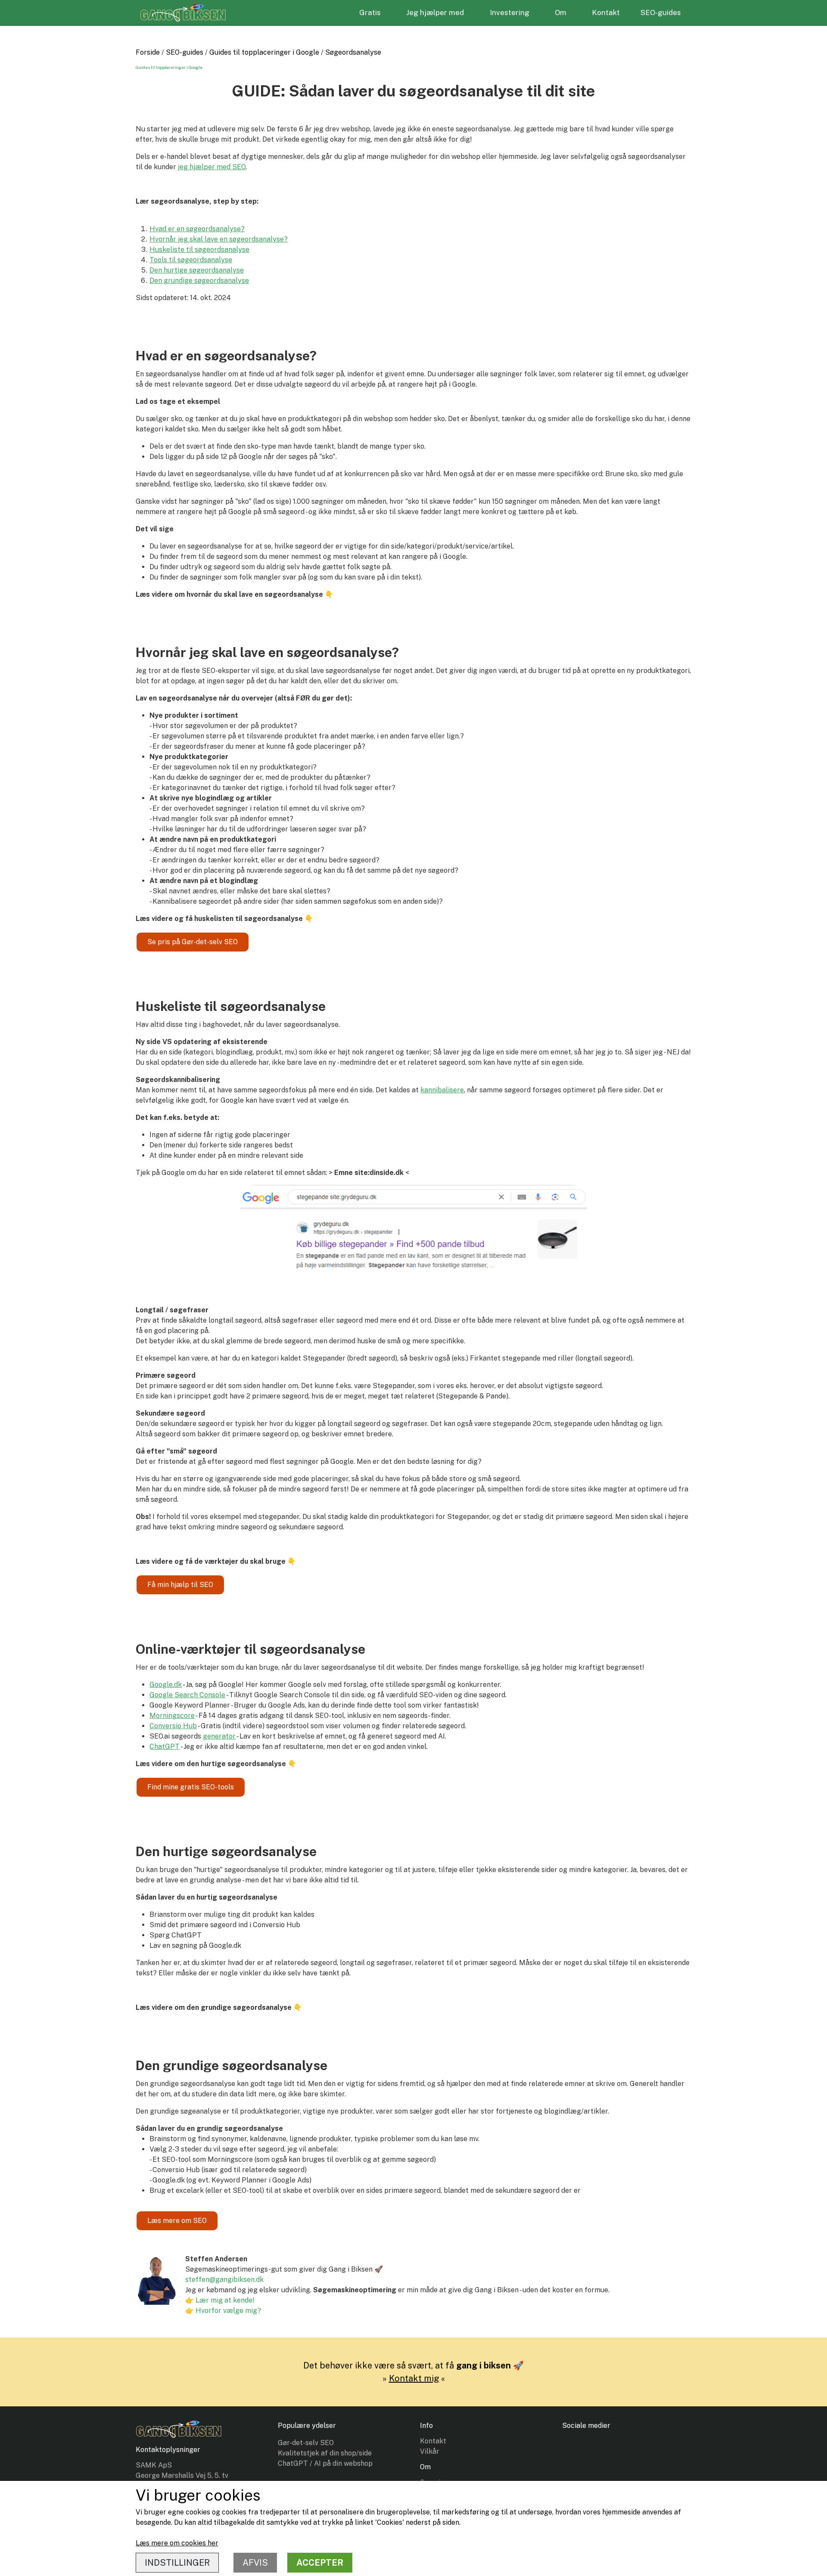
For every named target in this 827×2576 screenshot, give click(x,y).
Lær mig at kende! (225, 2300)
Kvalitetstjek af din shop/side (325, 2453)
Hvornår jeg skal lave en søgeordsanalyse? (219, 239)
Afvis (255, 2563)
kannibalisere (442, 1090)
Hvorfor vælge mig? (228, 2311)
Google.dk (166, 1685)
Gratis (370, 12)
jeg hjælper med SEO (212, 167)
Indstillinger (177, 2563)
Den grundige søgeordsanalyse (199, 281)
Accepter (320, 2563)
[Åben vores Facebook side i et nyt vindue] (573, 2449)
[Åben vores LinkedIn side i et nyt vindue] (598, 2449)
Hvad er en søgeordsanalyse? (197, 229)
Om (561, 12)
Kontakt (606, 12)
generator (219, 1736)
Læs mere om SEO (177, 2221)
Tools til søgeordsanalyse (191, 260)
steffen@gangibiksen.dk (224, 2280)
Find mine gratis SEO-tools (191, 1787)
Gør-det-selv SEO (306, 2443)
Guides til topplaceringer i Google (264, 52)
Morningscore (172, 1716)
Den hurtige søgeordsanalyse (197, 270)
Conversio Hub (173, 1726)
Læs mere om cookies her (177, 2543)
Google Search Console (187, 1695)
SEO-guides (661, 12)
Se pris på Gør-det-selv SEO (193, 942)
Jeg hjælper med (435, 12)
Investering (510, 12)
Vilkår (430, 2451)
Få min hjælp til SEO (180, 1585)
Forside (148, 52)
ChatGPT (165, 1747)
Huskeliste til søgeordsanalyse (199, 250)
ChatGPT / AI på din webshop (325, 2463)
